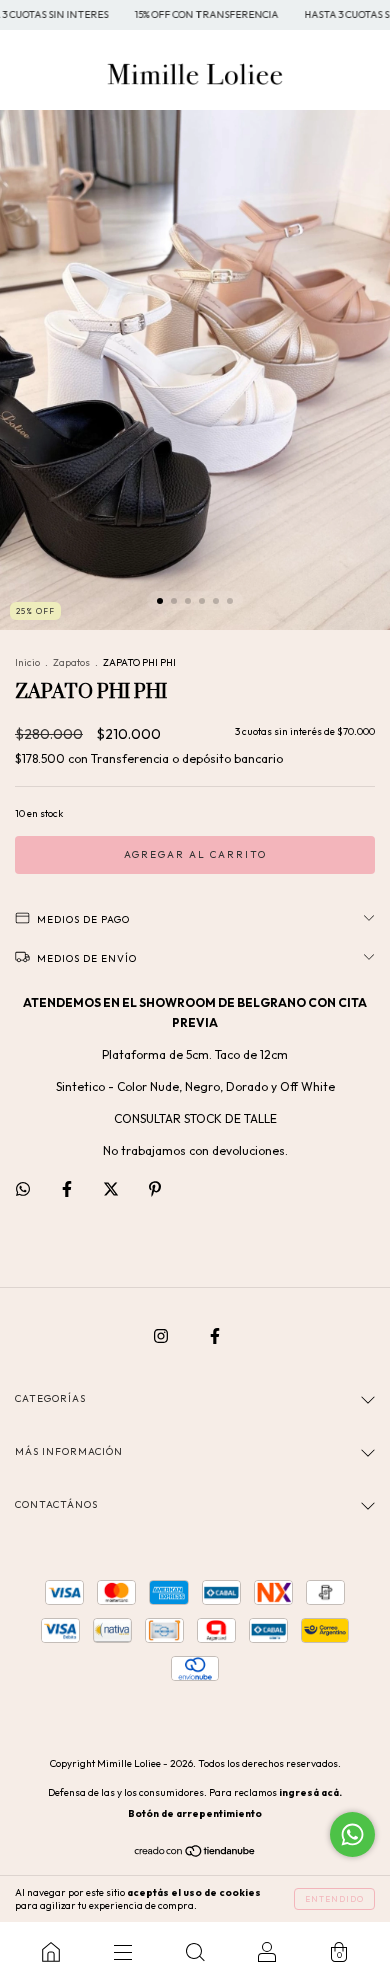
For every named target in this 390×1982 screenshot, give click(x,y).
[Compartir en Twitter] (112, 1188)
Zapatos (71, 662)
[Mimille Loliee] (51, 1952)
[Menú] (123, 1952)
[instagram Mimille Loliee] (162, 1335)
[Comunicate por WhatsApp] (352, 1834)
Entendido (334, 1899)
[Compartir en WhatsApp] (23, 1189)
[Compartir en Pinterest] (155, 1188)
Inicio (27, 662)
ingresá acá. (310, 1792)
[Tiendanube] (195, 1853)
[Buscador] (195, 1952)
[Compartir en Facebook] (68, 1188)
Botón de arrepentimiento (195, 1813)
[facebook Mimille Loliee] (215, 1335)
